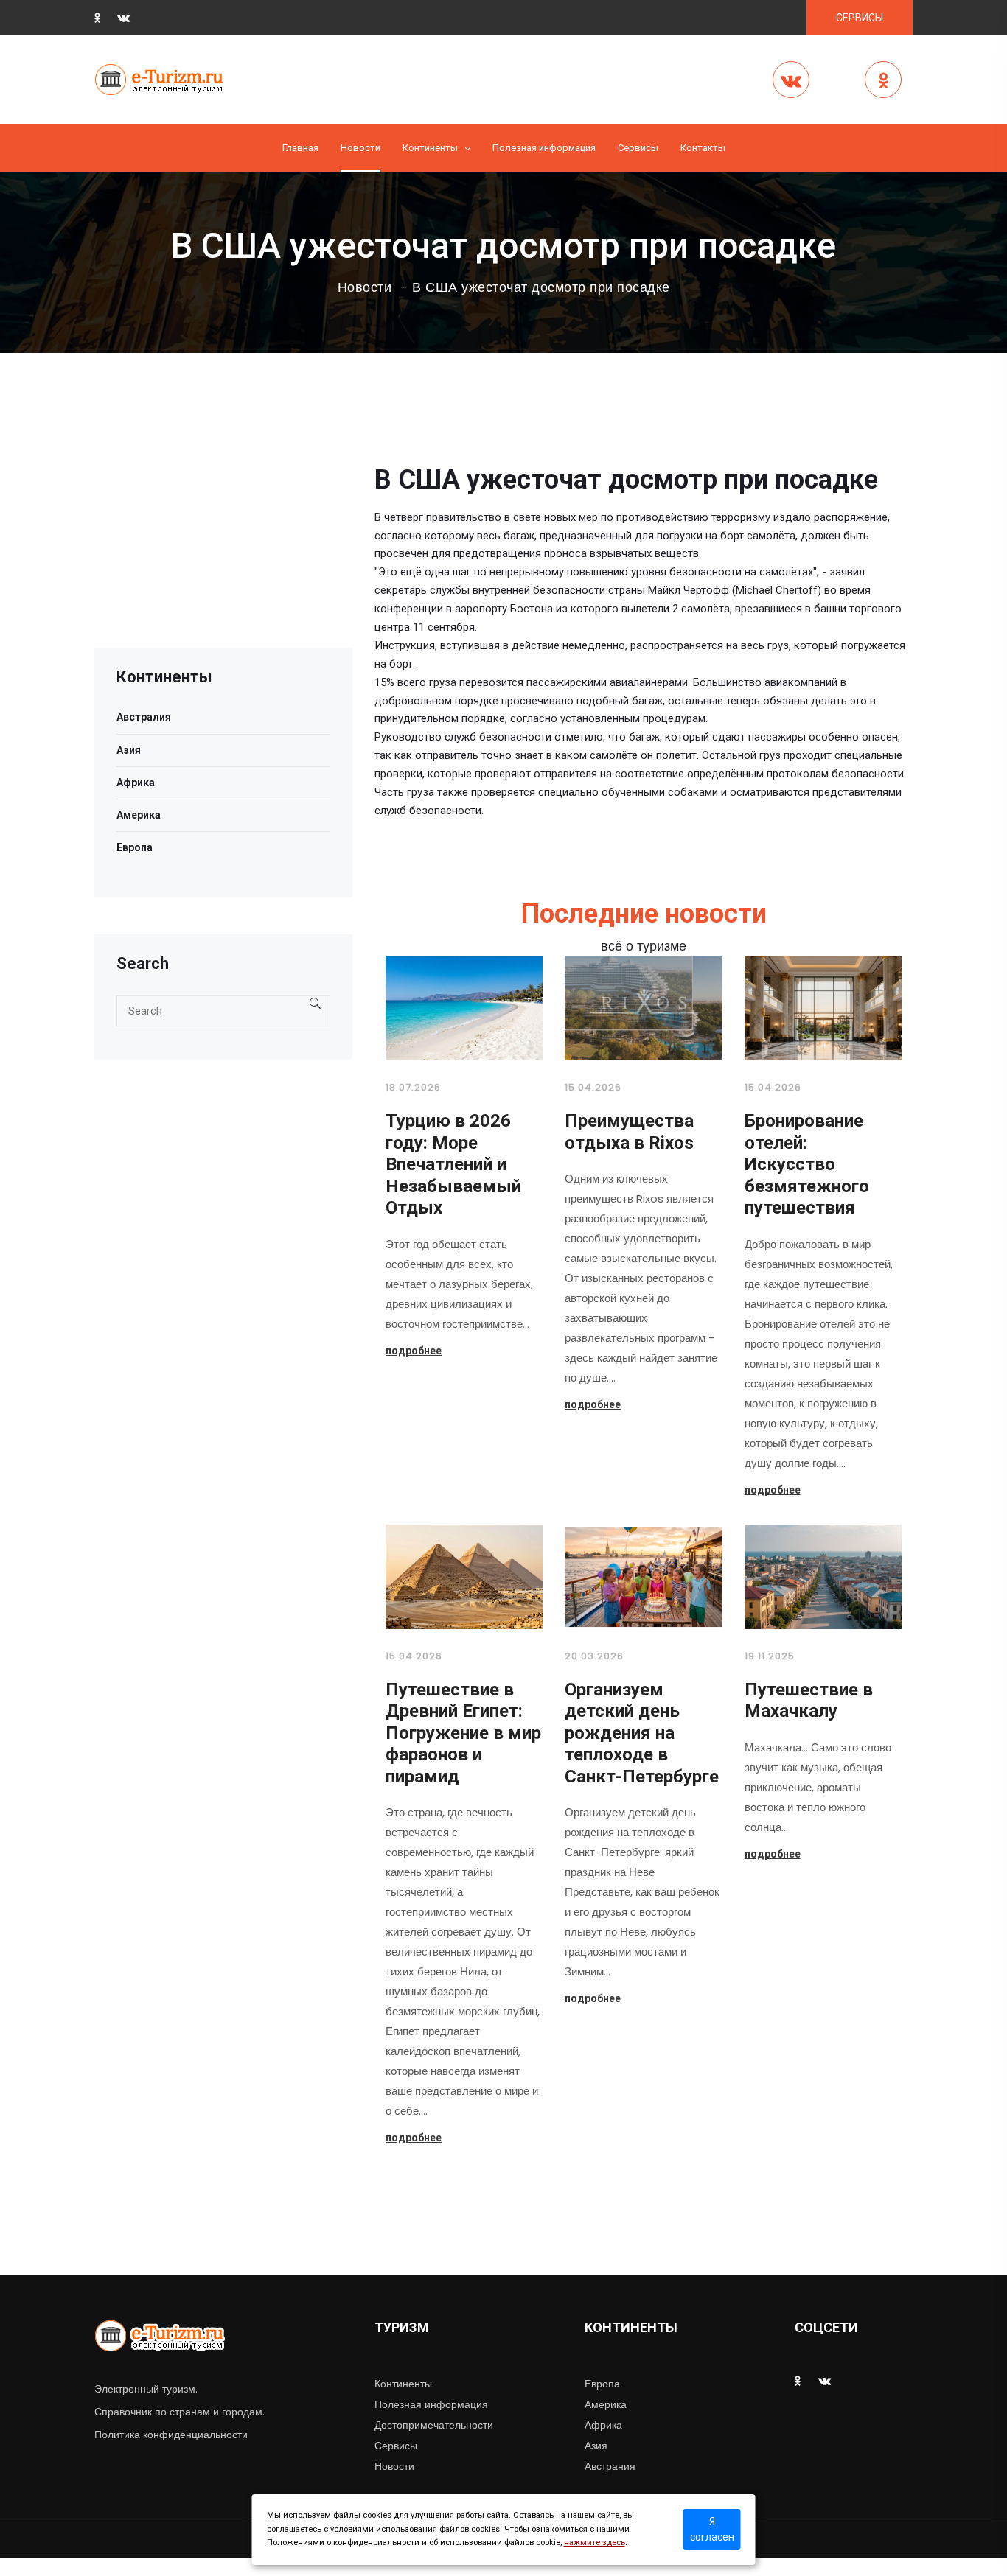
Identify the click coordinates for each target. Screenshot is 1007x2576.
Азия (129, 750)
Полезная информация (544, 148)
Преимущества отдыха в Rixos (629, 1132)
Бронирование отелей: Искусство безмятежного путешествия (807, 1164)
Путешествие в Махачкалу (809, 1701)
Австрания (610, 2466)
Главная (300, 148)
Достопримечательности (434, 2425)
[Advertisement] (223, 545)
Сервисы (396, 2446)
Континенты (430, 148)
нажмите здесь (595, 2542)
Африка (136, 783)
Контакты (703, 148)
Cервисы (638, 148)
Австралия (144, 717)
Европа (135, 847)
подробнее (414, 1351)
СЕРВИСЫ (860, 18)
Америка (139, 815)
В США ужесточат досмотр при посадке (541, 287)
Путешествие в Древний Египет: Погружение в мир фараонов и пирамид (463, 1733)
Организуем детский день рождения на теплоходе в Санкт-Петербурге (642, 1733)
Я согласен (712, 2529)
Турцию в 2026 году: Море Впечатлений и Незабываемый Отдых (453, 1164)
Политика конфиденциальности (171, 2435)
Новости (360, 148)
